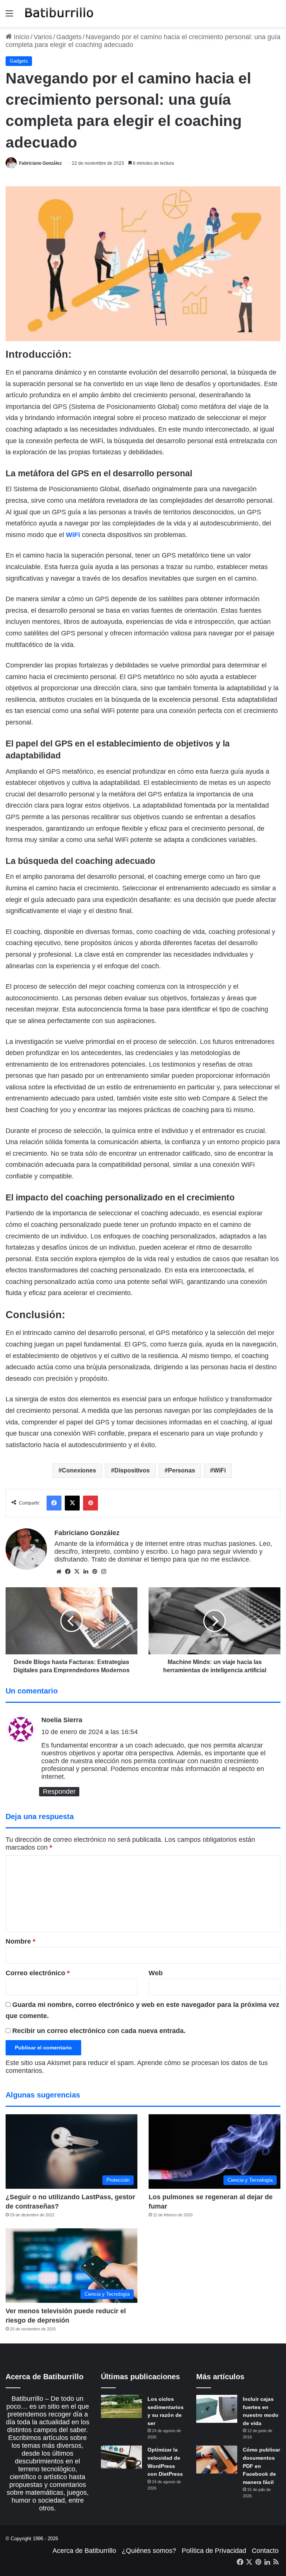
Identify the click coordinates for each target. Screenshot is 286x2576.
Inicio (21, 37)
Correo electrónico (38, 1973)
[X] (77, 1572)
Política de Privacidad (214, 2551)
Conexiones (79, 1470)
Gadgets (69, 37)
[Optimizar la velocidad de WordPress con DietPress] (121, 2457)
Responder (59, 1791)
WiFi (73, 535)
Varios (43, 37)
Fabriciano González (40, 163)
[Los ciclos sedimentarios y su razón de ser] (121, 2406)
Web (156, 1973)
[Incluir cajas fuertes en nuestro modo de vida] (217, 2409)
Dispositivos (132, 1470)
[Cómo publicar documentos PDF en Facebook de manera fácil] (217, 2460)
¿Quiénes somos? (149, 2551)
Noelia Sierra (62, 1720)
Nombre (20, 1941)
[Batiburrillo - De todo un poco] (59, 14)
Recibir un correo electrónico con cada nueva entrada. (99, 2031)
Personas (182, 1470)
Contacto (265, 2551)
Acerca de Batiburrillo (84, 2551)
